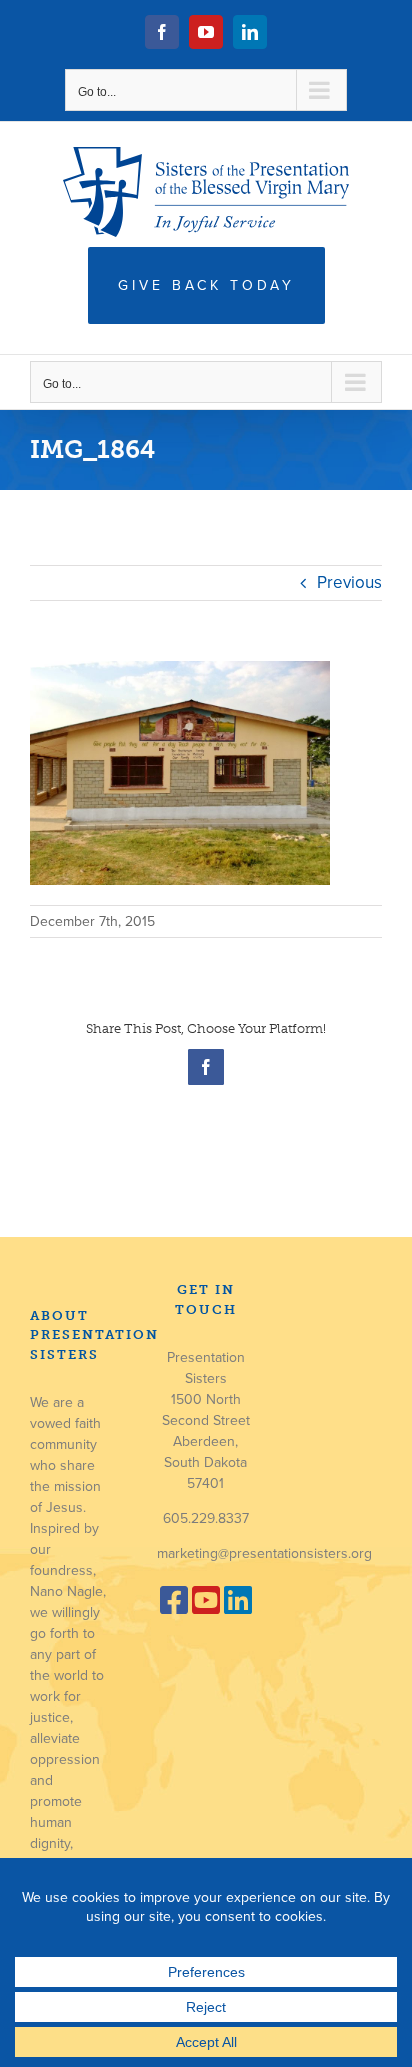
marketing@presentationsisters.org (264, 1553)
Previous (349, 582)
